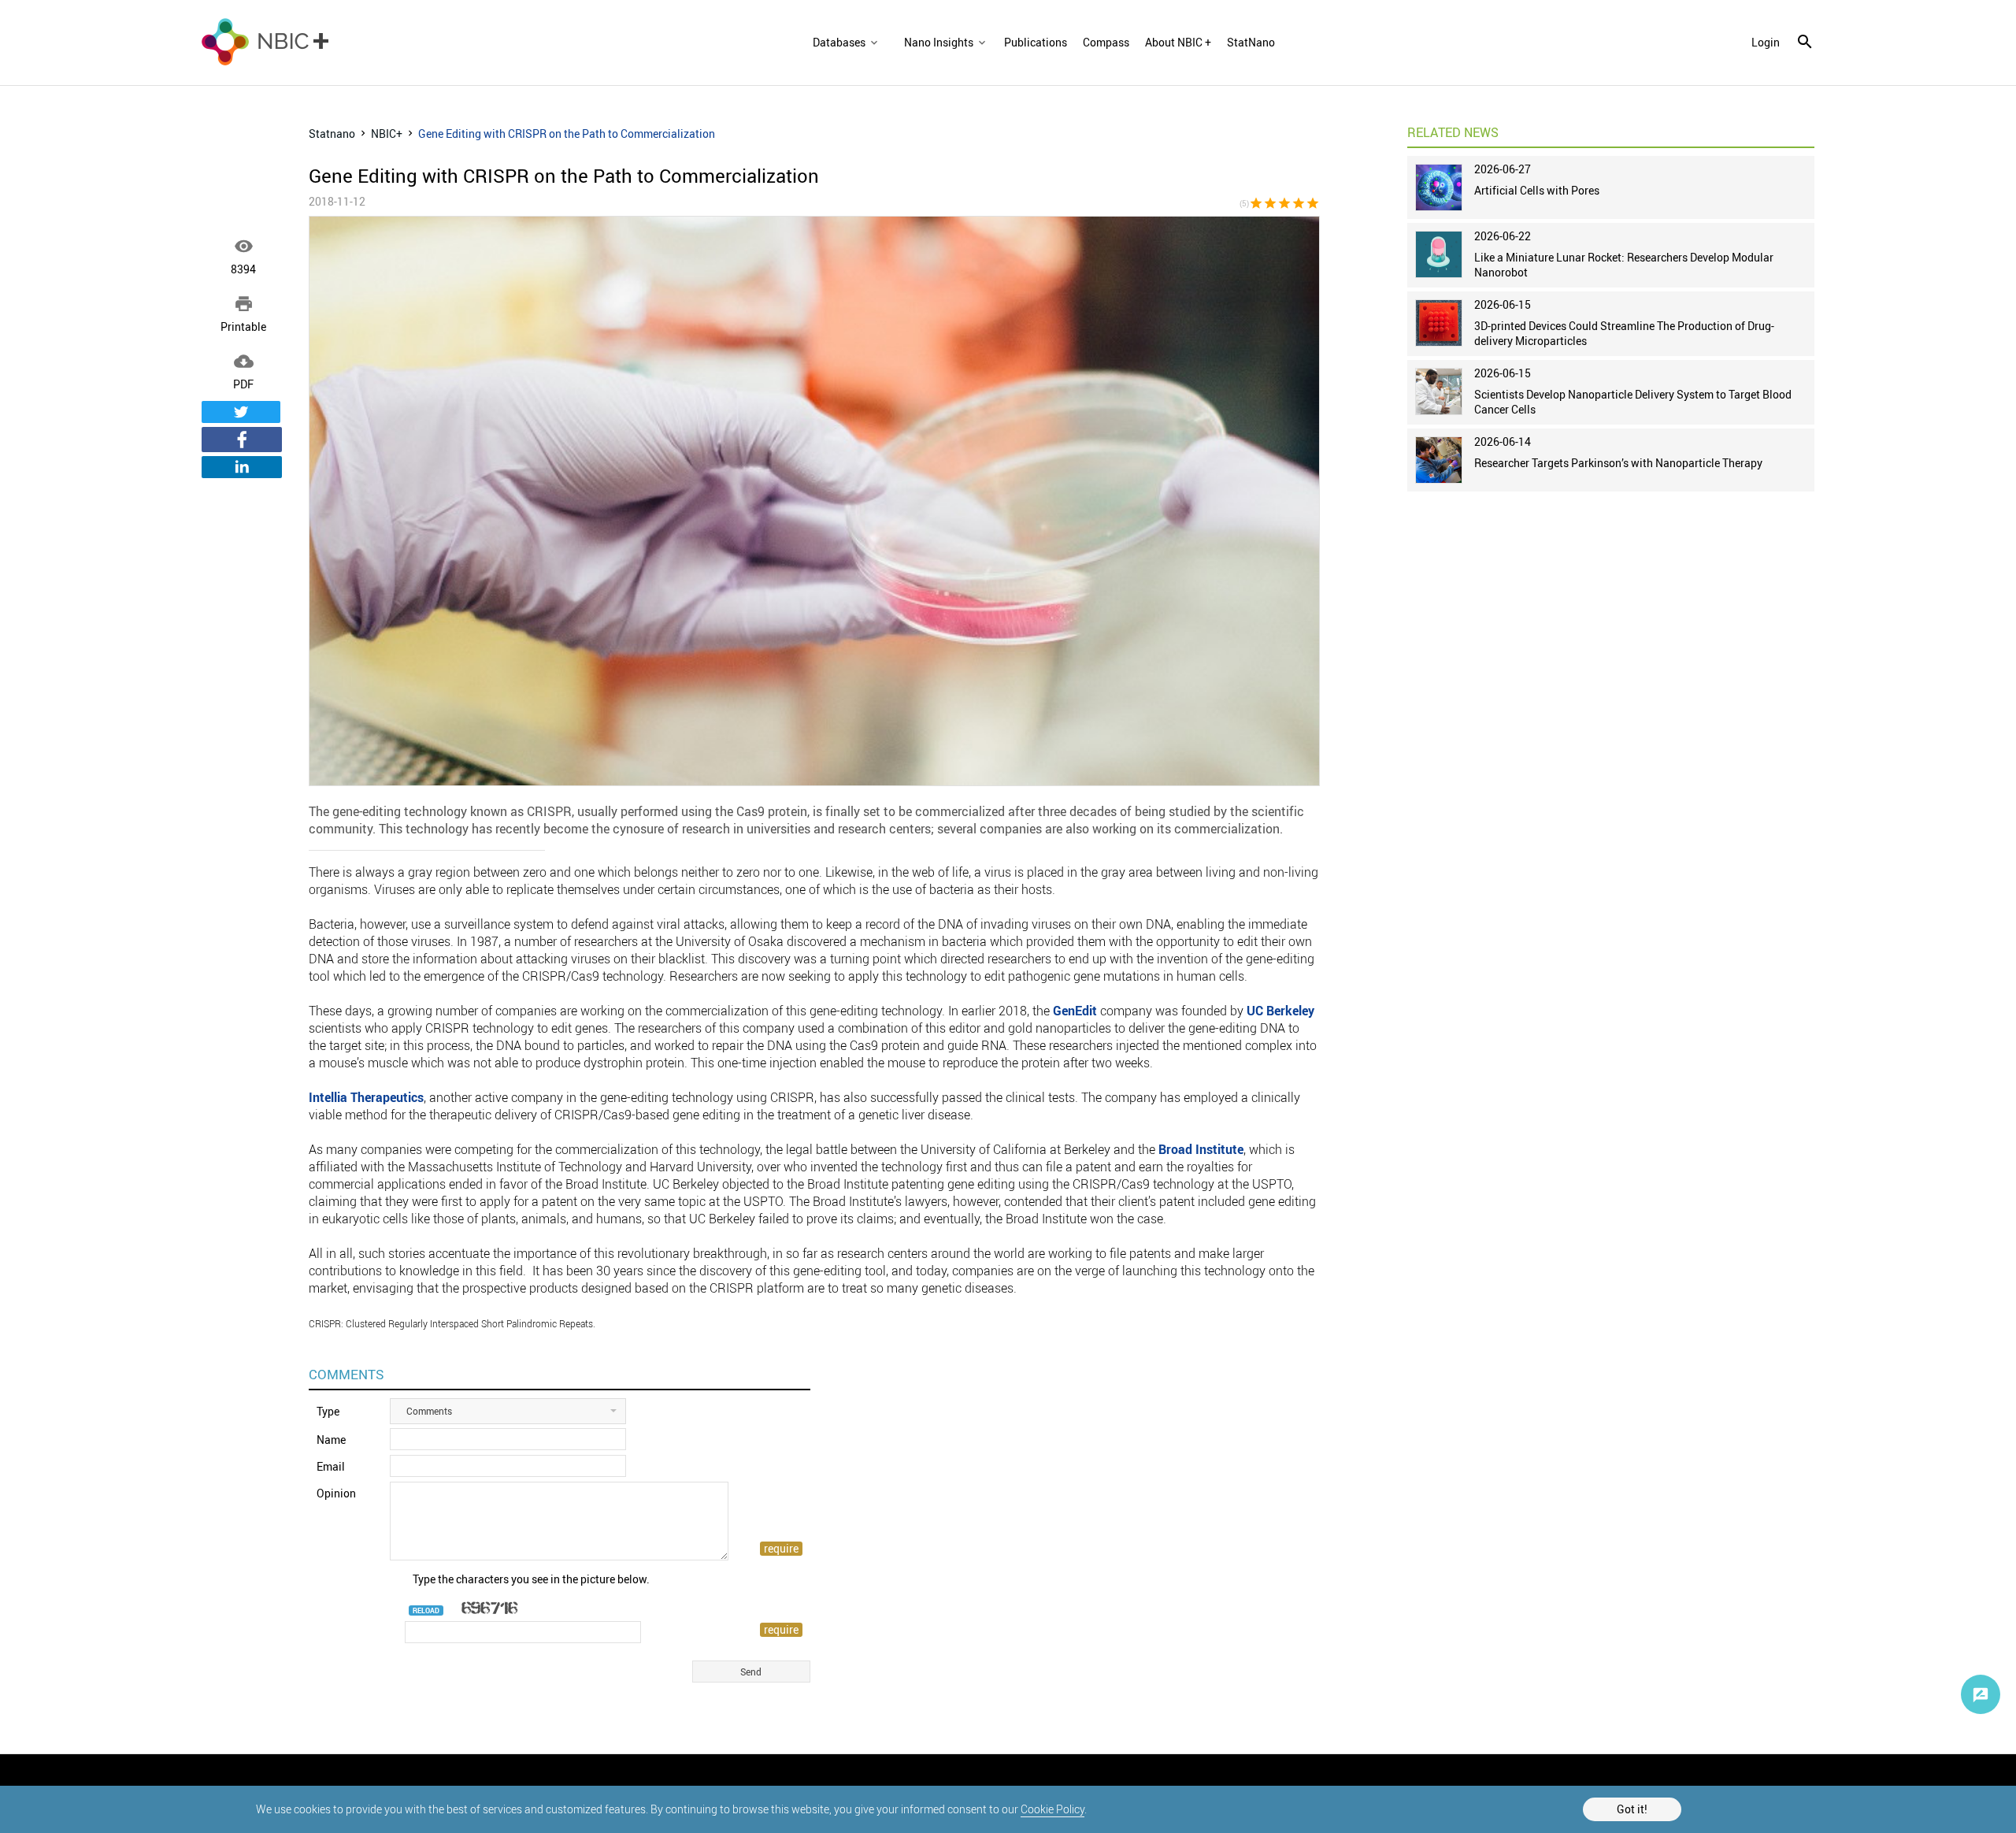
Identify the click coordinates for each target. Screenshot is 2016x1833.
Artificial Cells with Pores (1537, 190)
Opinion (336, 1493)
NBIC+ (387, 134)
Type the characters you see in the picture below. (531, 1579)
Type (328, 1411)
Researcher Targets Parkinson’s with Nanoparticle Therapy (1618, 463)
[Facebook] (242, 440)
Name (331, 1440)
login (1766, 43)
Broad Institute (1201, 1149)
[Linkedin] (242, 467)
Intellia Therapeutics (366, 1097)
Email (331, 1466)
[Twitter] (241, 412)
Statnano (332, 134)
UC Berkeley (1280, 1011)
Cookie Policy (1052, 1809)
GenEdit (1075, 1011)
